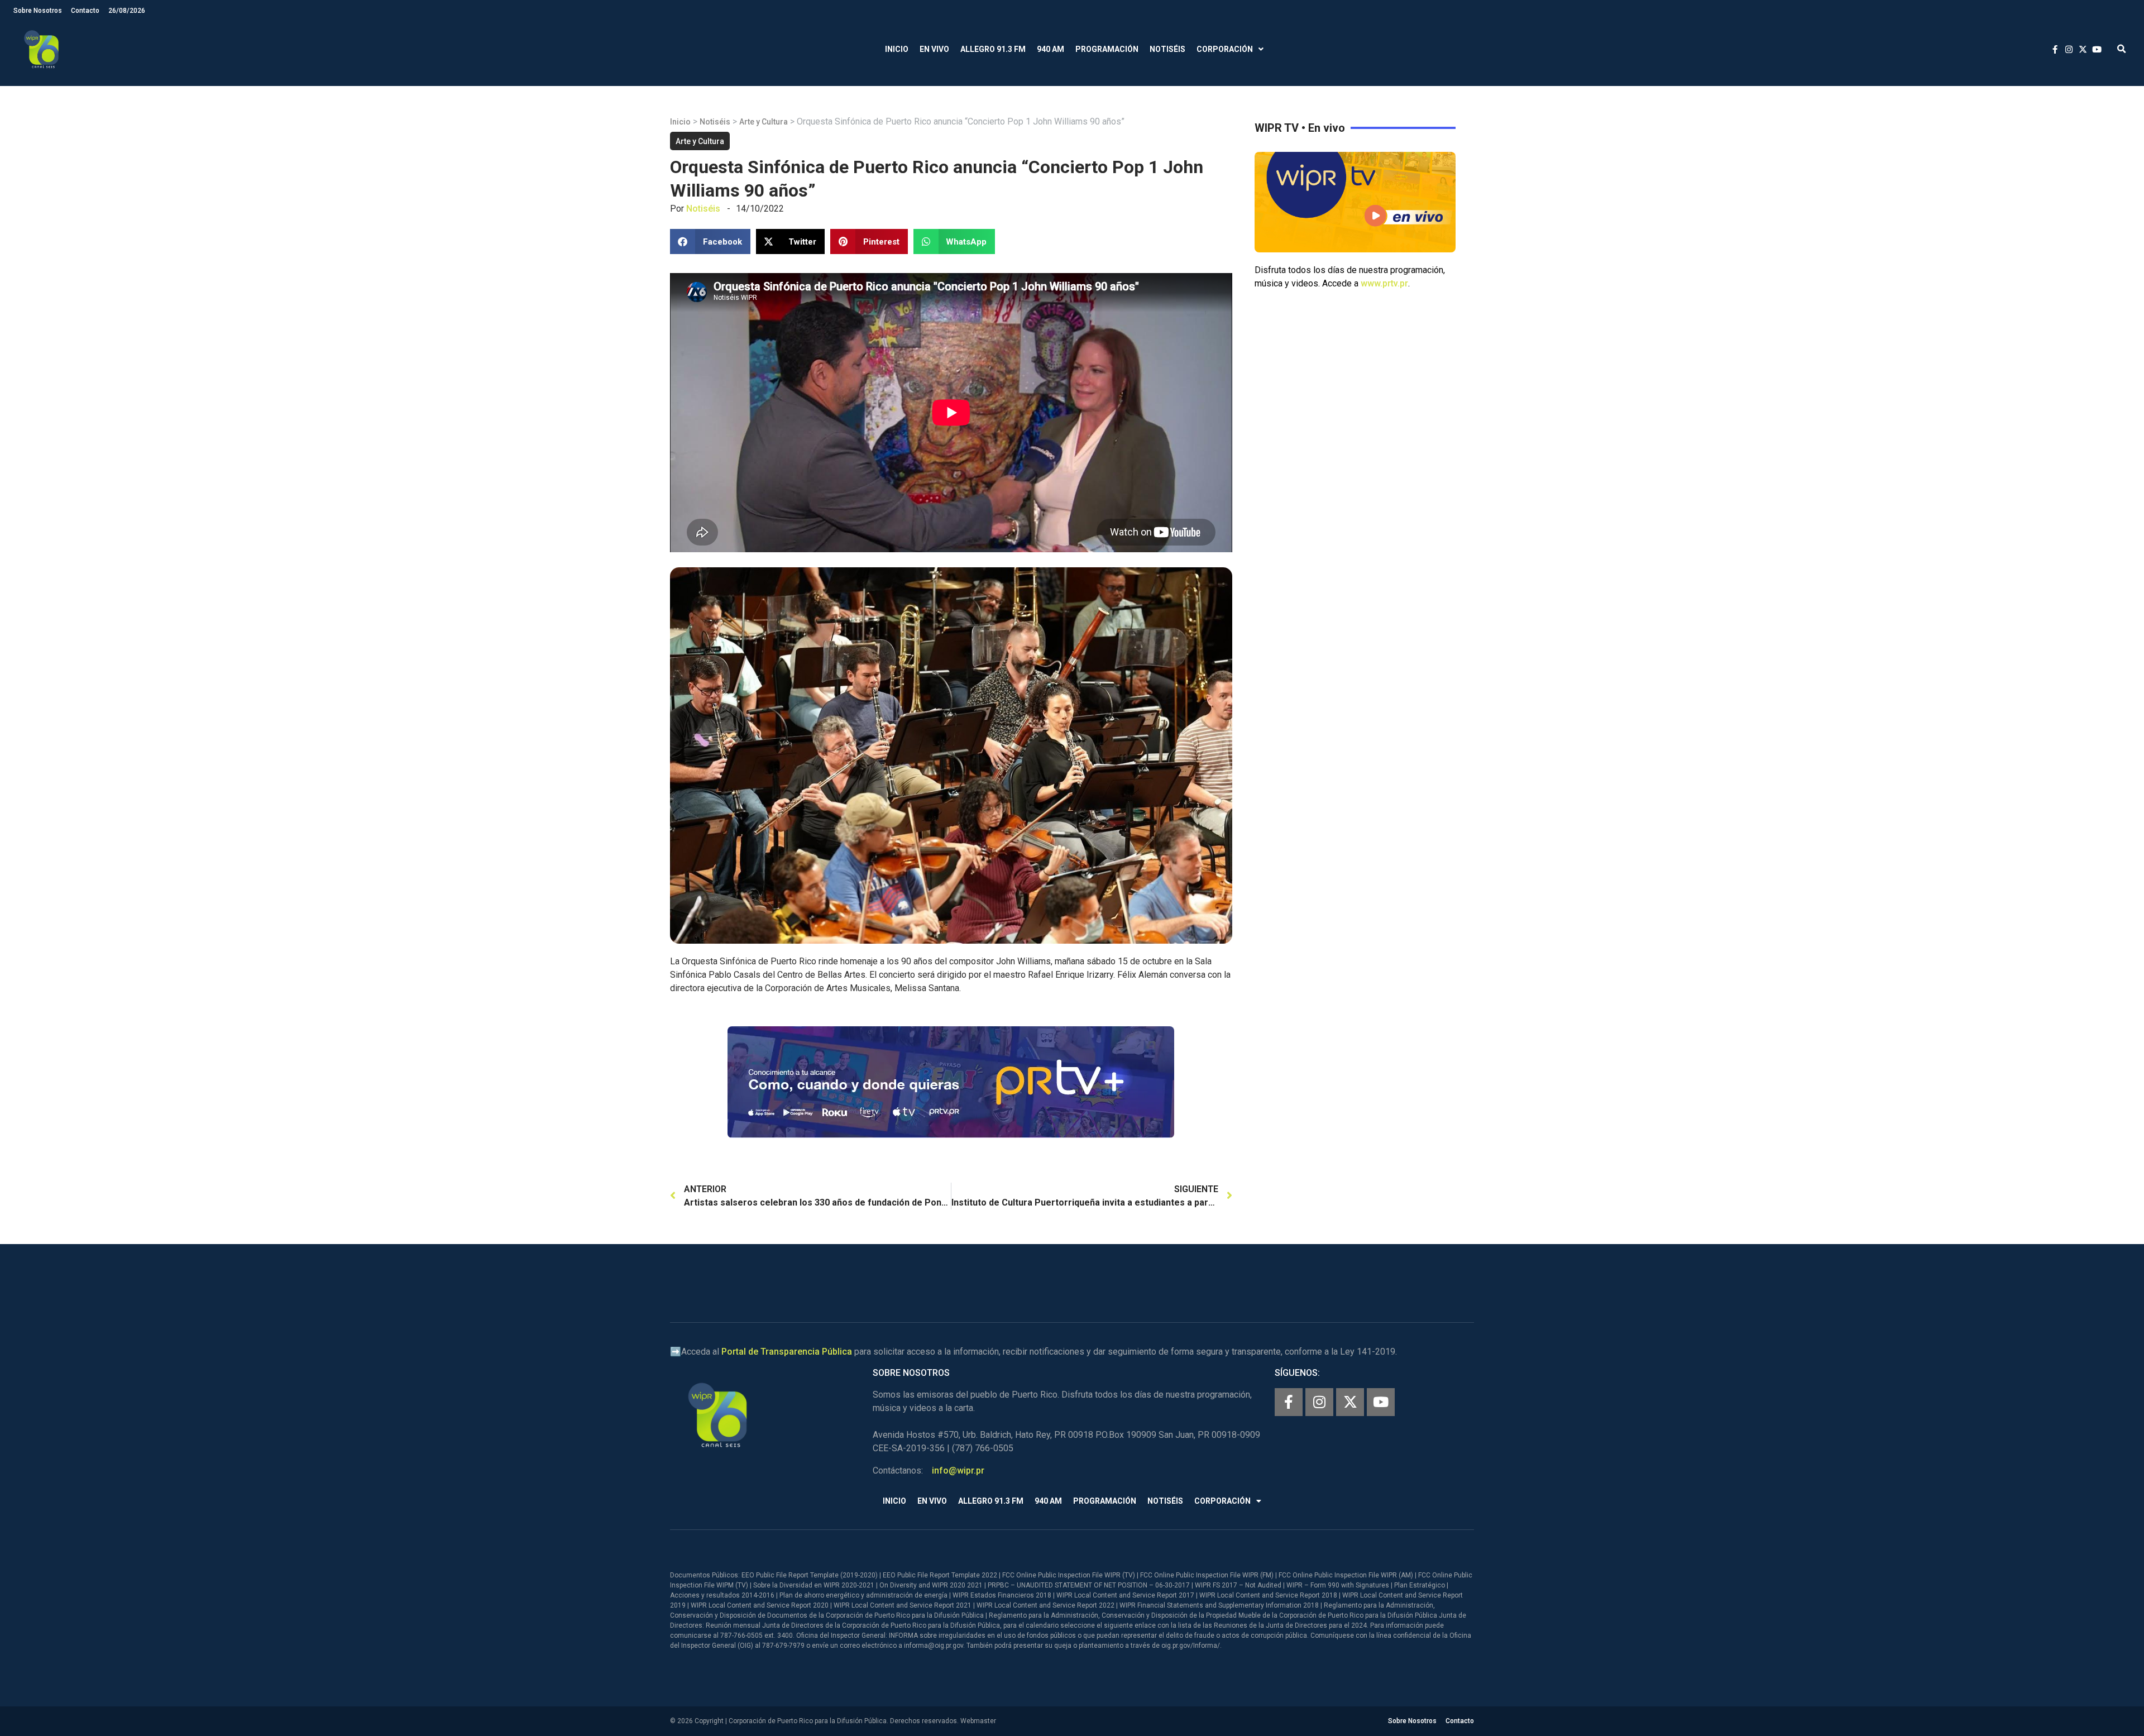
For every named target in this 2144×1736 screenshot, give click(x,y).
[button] (2121, 49)
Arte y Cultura (764, 122)
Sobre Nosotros (38, 11)
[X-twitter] (1350, 1402)
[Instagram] (1319, 1402)
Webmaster (978, 1721)
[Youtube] (1381, 1402)
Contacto (85, 11)
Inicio (897, 49)
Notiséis (1167, 49)
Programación (1107, 49)
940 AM (1051, 49)
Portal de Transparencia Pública (787, 1352)
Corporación (1225, 49)
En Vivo (934, 49)
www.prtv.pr (1384, 283)
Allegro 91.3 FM (993, 49)
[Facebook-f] (1289, 1402)
